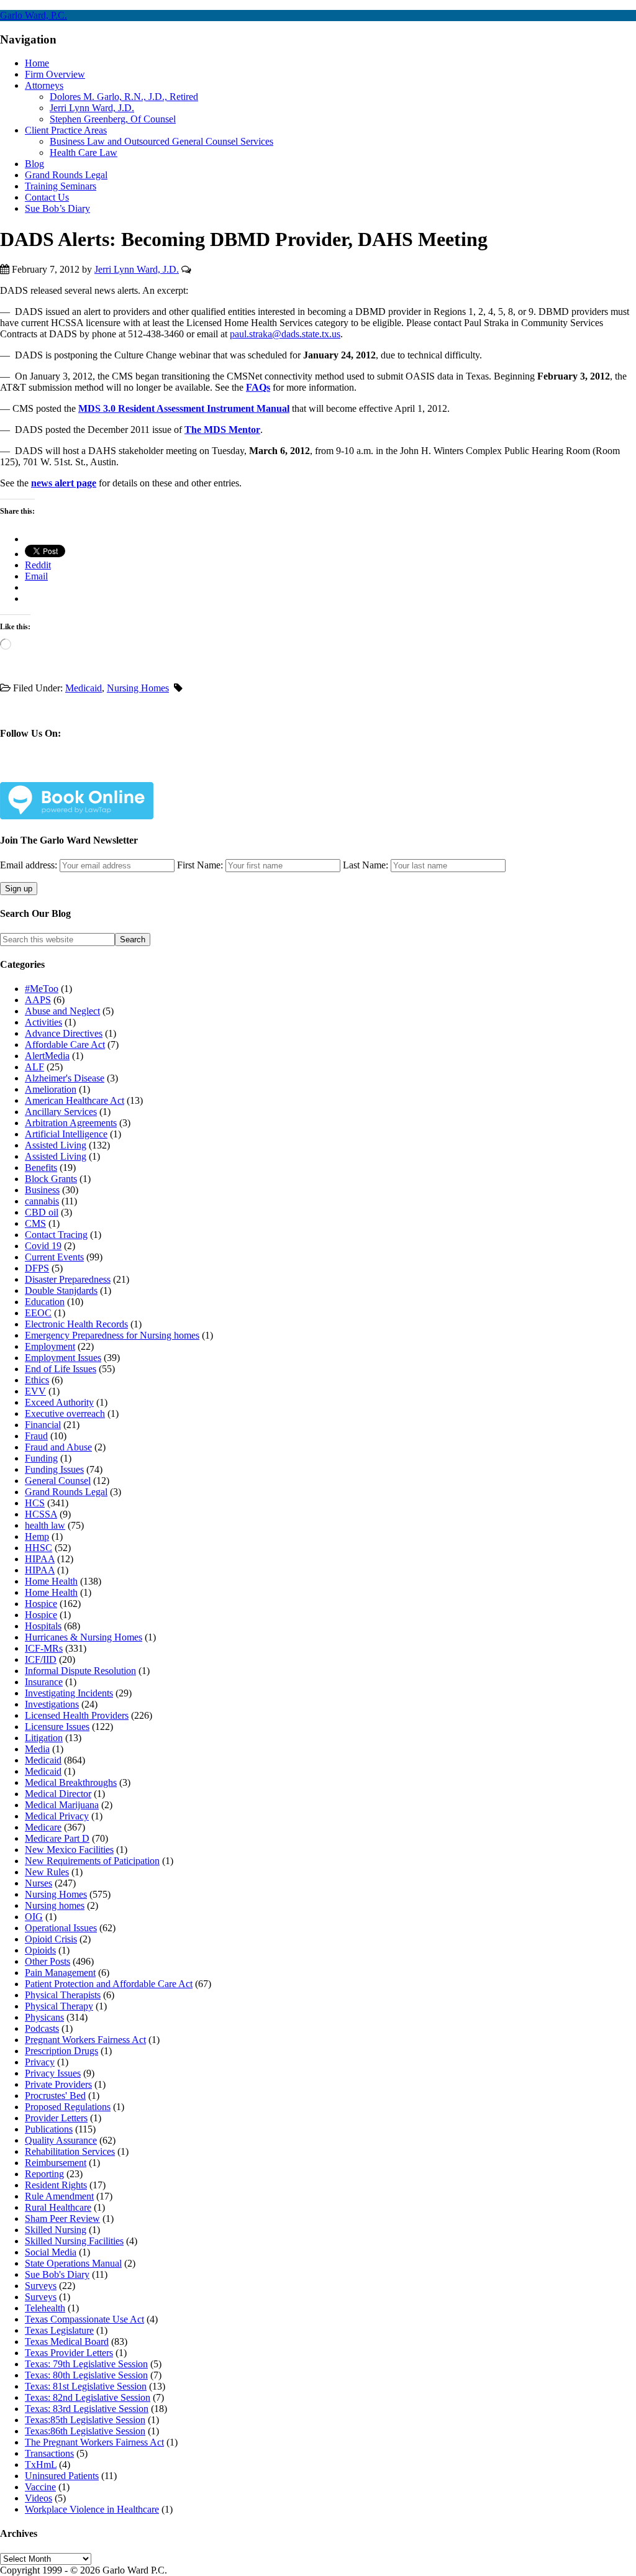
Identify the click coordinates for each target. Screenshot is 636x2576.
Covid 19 (43, 1246)
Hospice (41, 1604)
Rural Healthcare (58, 2207)
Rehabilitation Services (70, 2151)
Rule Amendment (59, 2196)
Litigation (44, 1738)
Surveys (41, 2286)
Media (37, 1749)
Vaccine (40, 2487)
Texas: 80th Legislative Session (86, 2375)
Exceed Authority (59, 1402)
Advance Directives (64, 1033)
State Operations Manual (73, 2263)
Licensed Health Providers (77, 1715)
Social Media (51, 2252)
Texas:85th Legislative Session (85, 2420)
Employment (50, 1346)
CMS (35, 1223)
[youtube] (126, 772)
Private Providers (58, 2084)
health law (45, 1525)
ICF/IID (41, 1659)
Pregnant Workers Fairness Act (85, 2040)
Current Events (54, 1257)
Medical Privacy (57, 1816)
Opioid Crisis (51, 1939)
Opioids (40, 1950)
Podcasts (42, 2028)
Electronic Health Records (76, 1324)
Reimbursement (56, 2163)
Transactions (49, 2453)
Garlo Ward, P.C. (34, 15)
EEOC (38, 1313)
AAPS (38, 1000)
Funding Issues (54, 1469)
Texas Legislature (59, 2330)
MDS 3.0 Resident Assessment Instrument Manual (184, 408)
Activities (43, 1022)
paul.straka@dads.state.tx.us (285, 334)
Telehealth (45, 2308)
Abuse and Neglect (62, 1011)
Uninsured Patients (62, 2476)
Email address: (30, 865)
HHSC (39, 1548)
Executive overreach (65, 1413)
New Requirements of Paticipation (92, 1861)
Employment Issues (63, 1358)
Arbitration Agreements (71, 1123)
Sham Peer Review (62, 2219)
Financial (43, 1425)
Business (42, 1190)
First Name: (200, 865)
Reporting (44, 2174)
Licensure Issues (57, 1727)
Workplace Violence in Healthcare (92, 2509)
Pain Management (60, 1973)
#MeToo (42, 989)
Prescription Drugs (61, 2051)
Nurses (39, 1883)
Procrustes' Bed (55, 2096)
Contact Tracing (56, 1235)
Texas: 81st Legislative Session (86, 2386)
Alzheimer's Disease (65, 1078)
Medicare (43, 1827)
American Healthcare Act (75, 1100)
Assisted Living (56, 1145)
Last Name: (366, 865)
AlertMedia (47, 1056)
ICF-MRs (44, 1648)
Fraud (36, 1436)
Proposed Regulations (68, 2107)
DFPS (37, 1268)
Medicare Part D (57, 1838)
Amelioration (51, 1089)
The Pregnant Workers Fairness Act (94, 2442)
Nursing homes (55, 1905)
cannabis (42, 1201)
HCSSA (41, 1514)
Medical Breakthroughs (71, 1782)
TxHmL (41, 2464)
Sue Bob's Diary (57, 2274)
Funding (41, 1458)
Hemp (37, 1536)
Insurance (44, 1682)
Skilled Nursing (56, 2230)
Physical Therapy (59, 2006)
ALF (34, 1067)
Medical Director (58, 1794)
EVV (35, 1391)
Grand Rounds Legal (66, 1492)
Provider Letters (56, 2118)
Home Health (51, 1581)
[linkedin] (97, 772)
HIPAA (40, 1559)
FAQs (258, 387)
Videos (39, 2498)
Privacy (40, 2062)
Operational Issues (61, 1928)
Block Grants (51, 1179)
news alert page (64, 483)
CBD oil (42, 1212)
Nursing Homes (138, 688)
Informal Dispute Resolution (80, 1671)
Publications (49, 2129)
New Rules (47, 1872)
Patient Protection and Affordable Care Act (109, 1984)
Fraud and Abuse (58, 1447)
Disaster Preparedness (68, 1279)
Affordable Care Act (65, 1045)
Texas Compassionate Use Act (84, 2319)
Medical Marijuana (62, 1805)
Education (45, 1302)
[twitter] (67, 772)
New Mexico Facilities (69, 1850)
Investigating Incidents (69, 1693)
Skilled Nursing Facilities (74, 2241)
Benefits (41, 1167)
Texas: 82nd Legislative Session (88, 2397)
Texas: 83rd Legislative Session (87, 2409)
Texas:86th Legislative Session (85, 2431)
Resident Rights (56, 2185)
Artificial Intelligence (66, 1134)
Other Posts (48, 1961)
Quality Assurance (61, 2140)
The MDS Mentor (222, 430)
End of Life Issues (61, 1369)
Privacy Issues (53, 2073)
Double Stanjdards (61, 1290)
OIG (34, 1917)
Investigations (52, 1704)
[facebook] (38, 772)
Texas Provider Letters (69, 2353)
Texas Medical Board (67, 2342)
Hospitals (43, 1626)
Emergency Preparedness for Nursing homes (112, 1335)
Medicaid (84, 688)
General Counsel (58, 1481)
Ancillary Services (61, 1112)
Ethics (37, 1380)
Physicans (44, 2017)
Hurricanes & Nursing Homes (84, 1637)
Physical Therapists (63, 1995)
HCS (35, 1503)
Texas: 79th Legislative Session (86, 2364)
